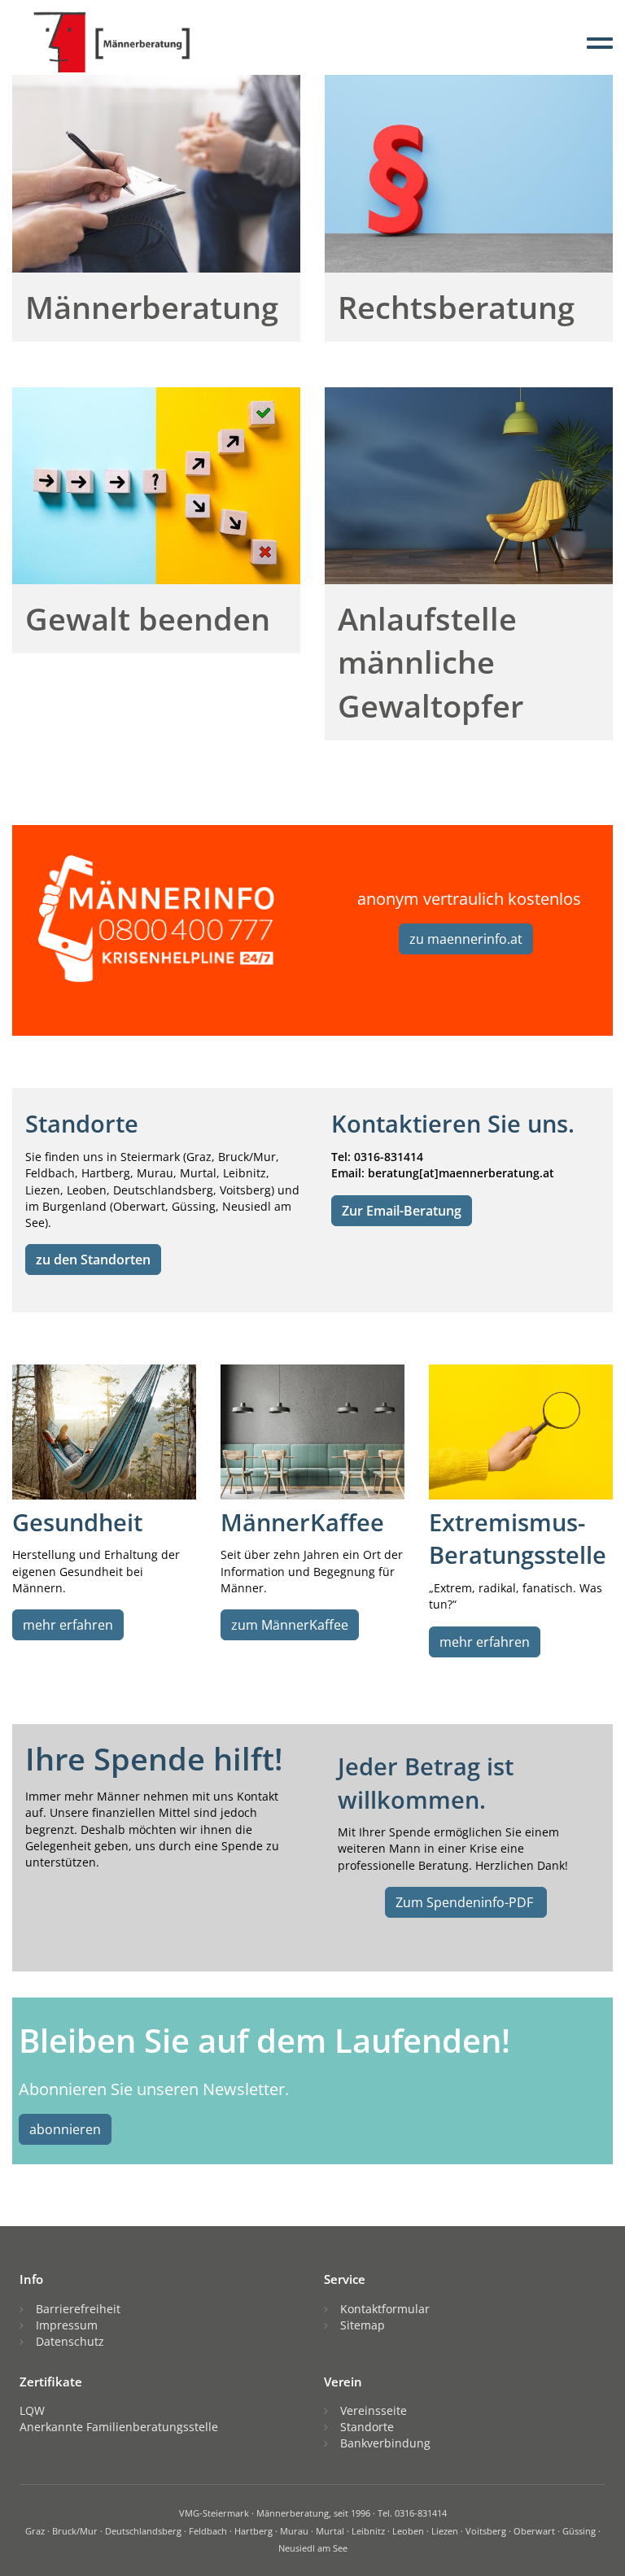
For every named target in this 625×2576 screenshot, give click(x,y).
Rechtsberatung (456, 307)
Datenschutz (70, 2341)
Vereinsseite (374, 2410)
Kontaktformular (385, 2309)
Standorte (367, 2427)
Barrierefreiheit (78, 2309)
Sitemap (363, 2325)
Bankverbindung (385, 2443)
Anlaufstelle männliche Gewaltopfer (431, 661)
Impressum (67, 2325)
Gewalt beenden (148, 618)
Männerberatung (152, 307)
